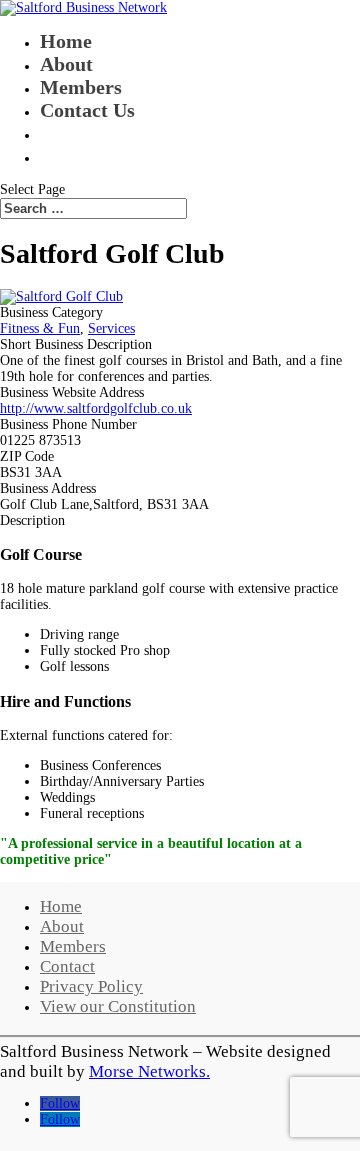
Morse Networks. (149, 1071)
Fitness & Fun (40, 328)
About (66, 64)
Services (111, 328)
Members (81, 87)
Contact (67, 966)
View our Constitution (118, 1006)
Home (66, 41)
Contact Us (87, 110)
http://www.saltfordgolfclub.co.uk (96, 408)
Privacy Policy (91, 986)
